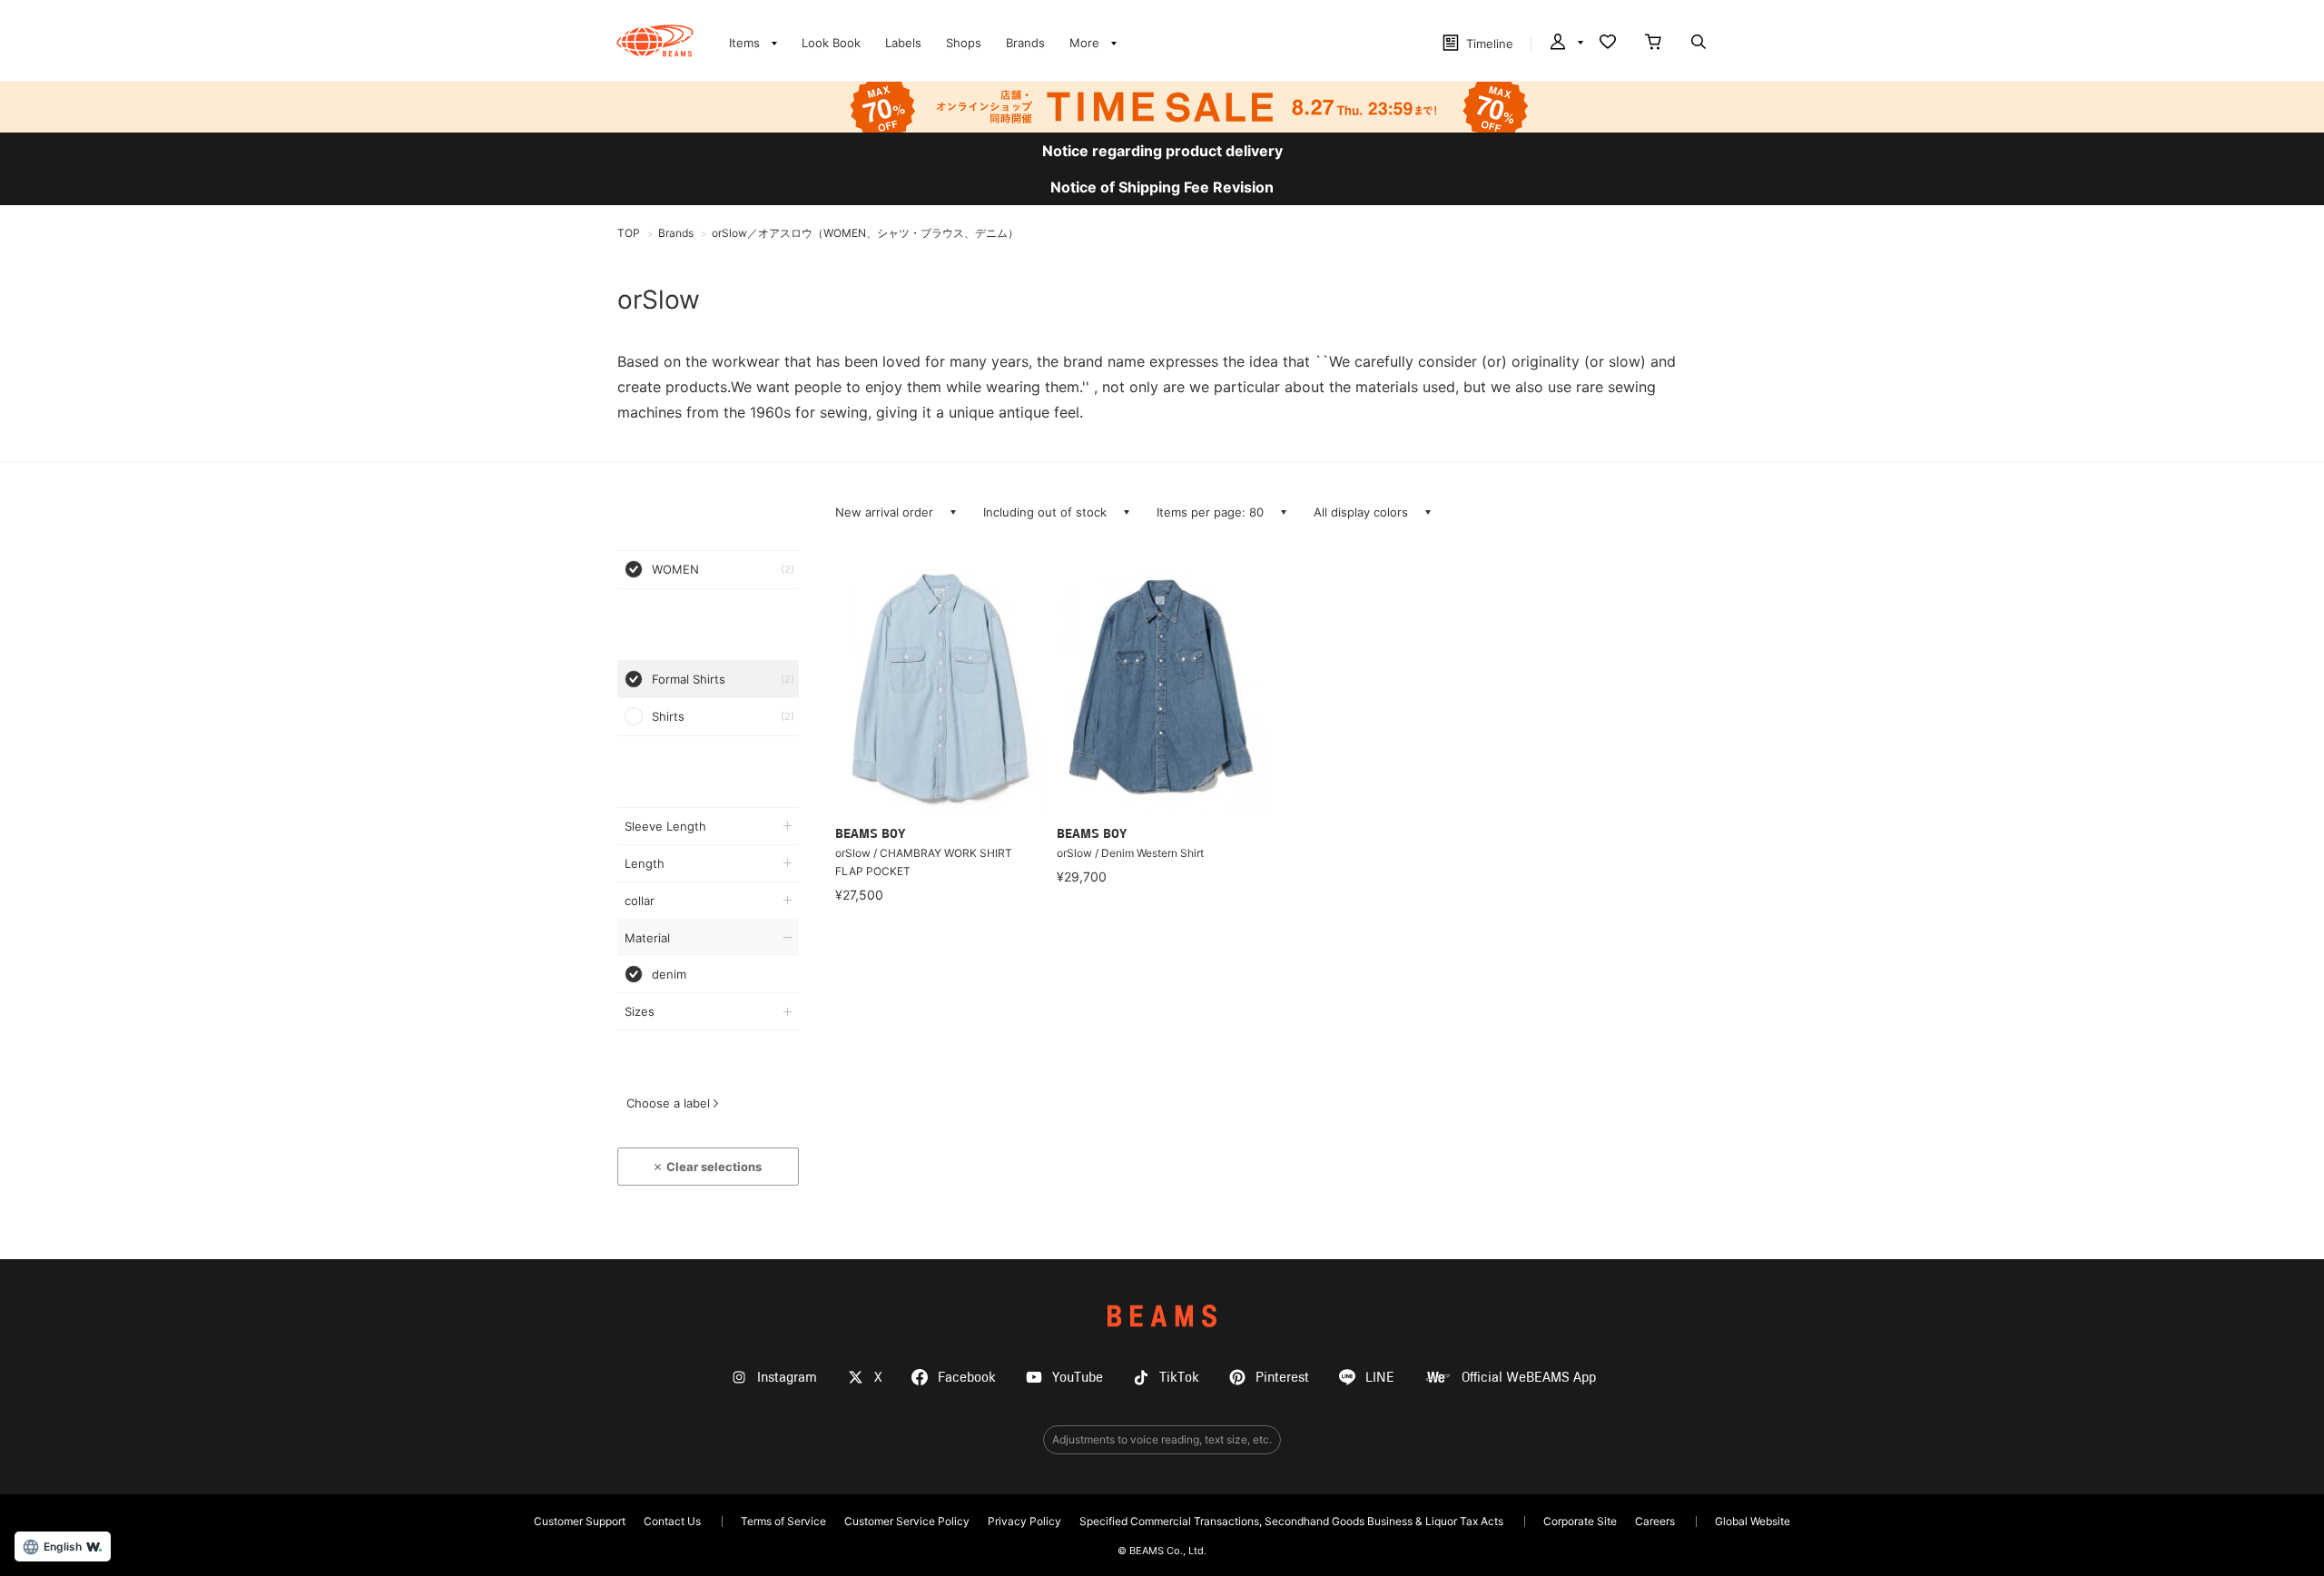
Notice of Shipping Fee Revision (1162, 187)
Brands (1025, 43)
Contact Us (672, 1521)
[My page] (1565, 44)
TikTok (1179, 1378)
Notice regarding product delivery (1162, 151)
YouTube (1078, 1378)
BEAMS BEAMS (655, 41)
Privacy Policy (1024, 1521)
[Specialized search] (1699, 44)
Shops (964, 43)
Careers (1655, 1521)
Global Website (1753, 1521)
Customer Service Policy (907, 1521)
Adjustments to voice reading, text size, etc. (1162, 1439)
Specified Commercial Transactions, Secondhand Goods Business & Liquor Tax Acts (1291, 1521)
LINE (1380, 1378)
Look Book (831, 43)
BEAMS (1162, 1316)
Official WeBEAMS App (1529, 1378)
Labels (903, 43)
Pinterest (1282, 1378)
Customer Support (580, 1521)
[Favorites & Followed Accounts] (1608, 44)
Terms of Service (783, 1521)
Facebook (967, 1378)
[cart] (1653, 44)
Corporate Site (1580, 1521)
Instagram (787, 1378)
